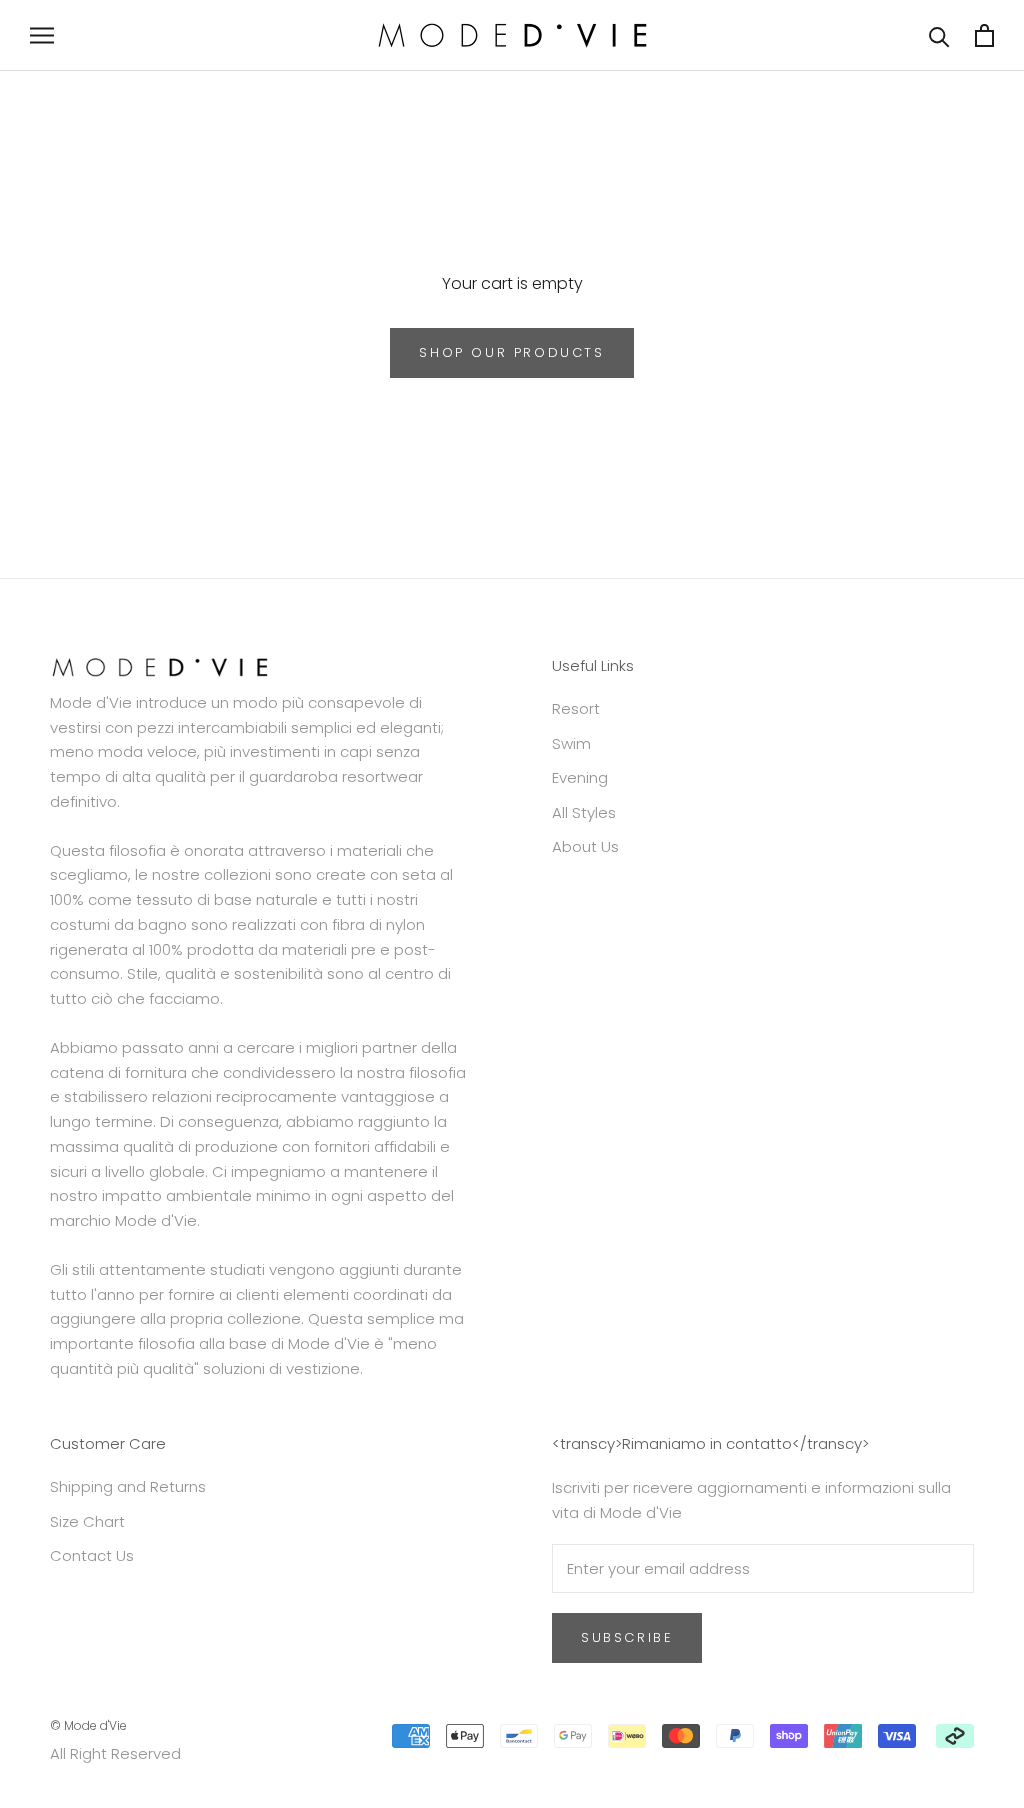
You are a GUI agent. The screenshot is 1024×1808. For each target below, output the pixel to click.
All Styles (584, 812)
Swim (571, 743)
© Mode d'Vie (88, 1725)
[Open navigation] (42, 35)
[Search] (939, 35)
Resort (576, 708)
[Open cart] (984, 35)
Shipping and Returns (128, 1486)
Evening (580, 777)
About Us (585, 846)
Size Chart (87, 1521)
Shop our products (511, 352)
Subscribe (627, 1637)
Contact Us (92, 1555)
